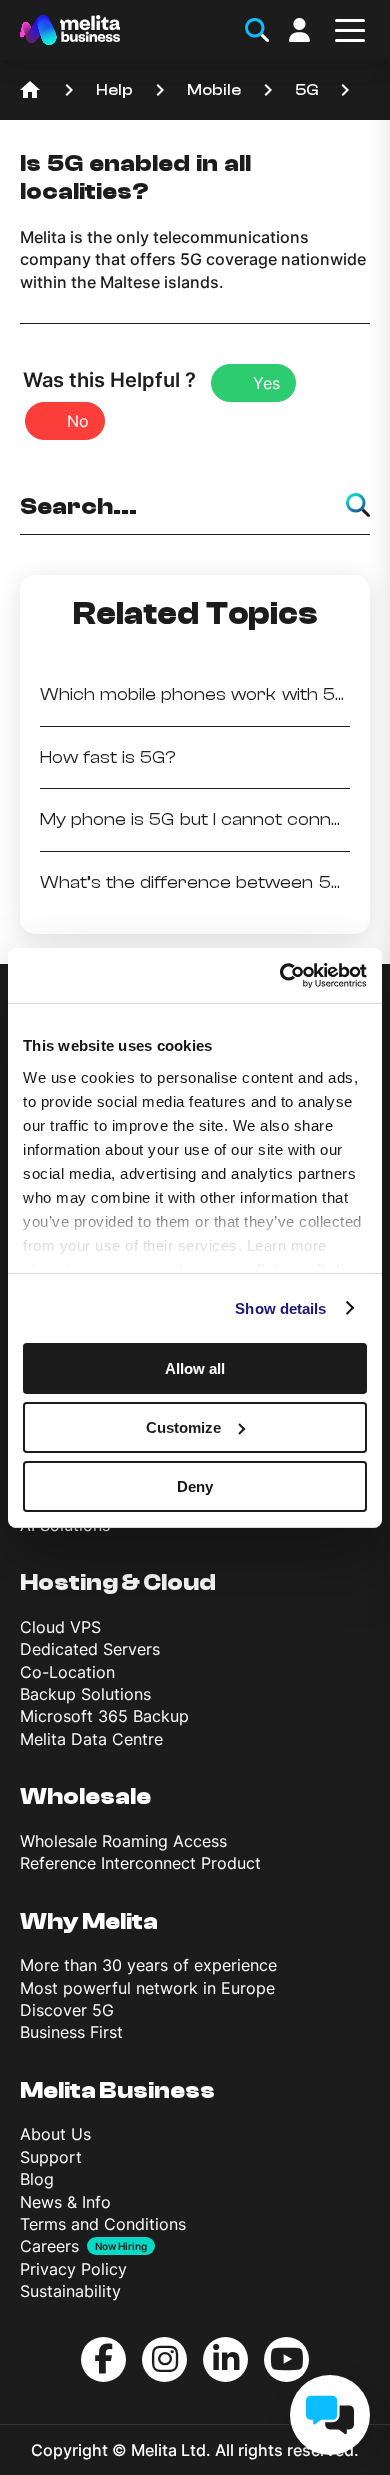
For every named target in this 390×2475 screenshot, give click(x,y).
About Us (55, 2134)
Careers (49, 2246)
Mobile (214, 90)
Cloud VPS (60, 1627)
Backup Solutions (85, 1694)
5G (306, 90)
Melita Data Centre (91, 1739)
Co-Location (67, 1672)
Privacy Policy (73, 2269)
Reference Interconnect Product (140, 1863)
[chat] (330, 2415)
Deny (195, 1485)
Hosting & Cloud (118, 1582)
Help (114, 90)
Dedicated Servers (90, 1649)
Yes (266, 383)
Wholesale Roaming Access (123, 1841)
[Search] (358, 505)
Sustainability (70, 2291)
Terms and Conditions (103, 2224)
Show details (280, 1307)
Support (51, 2157)
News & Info (65, 2202)
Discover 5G (67, 2010)
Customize (183, 1427)
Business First (71, 2032)
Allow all (195, 1368)
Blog (37, 2179)
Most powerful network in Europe (147, 1988)
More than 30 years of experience (148, 1965)
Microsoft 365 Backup (104, 1716)
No (78, 421)
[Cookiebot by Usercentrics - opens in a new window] (280, 975)
